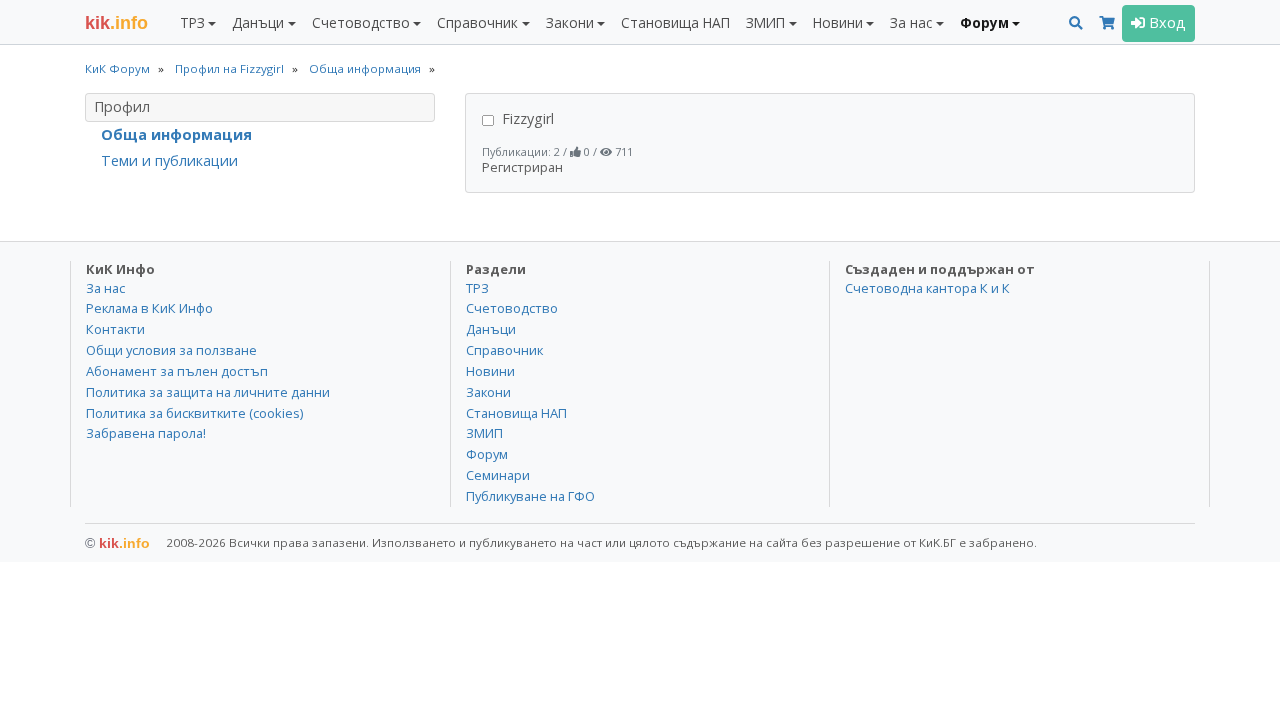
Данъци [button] (258, 22)
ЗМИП (484, 433)
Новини (490, 371)
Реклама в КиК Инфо (149, 308)
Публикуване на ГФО (530, 496)
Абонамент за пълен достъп (177, 371)
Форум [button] (984, 22)
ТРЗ (477, 288)
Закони (488, 392)
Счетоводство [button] (361, 22)
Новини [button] (838, 22)
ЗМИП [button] (765, 22)
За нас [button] (911, 22)
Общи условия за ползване (171, 350)
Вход (1165, 22)
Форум (487, 454)
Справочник (504, 350)
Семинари (498, 475)
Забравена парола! (146, 433)
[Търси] (1076, 23)
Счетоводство (512, 308)
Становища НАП (675, 22)
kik (117, 543)
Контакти (115, 329)
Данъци (491, 329)
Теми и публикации (169, 160)
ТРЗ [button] (192, 22)
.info (116, 23)
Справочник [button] (477, 22)
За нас (105, 288)
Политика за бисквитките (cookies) (194, 413)
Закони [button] (570, 22)
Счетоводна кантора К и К (927, 288)
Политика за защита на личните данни (208, 392)
